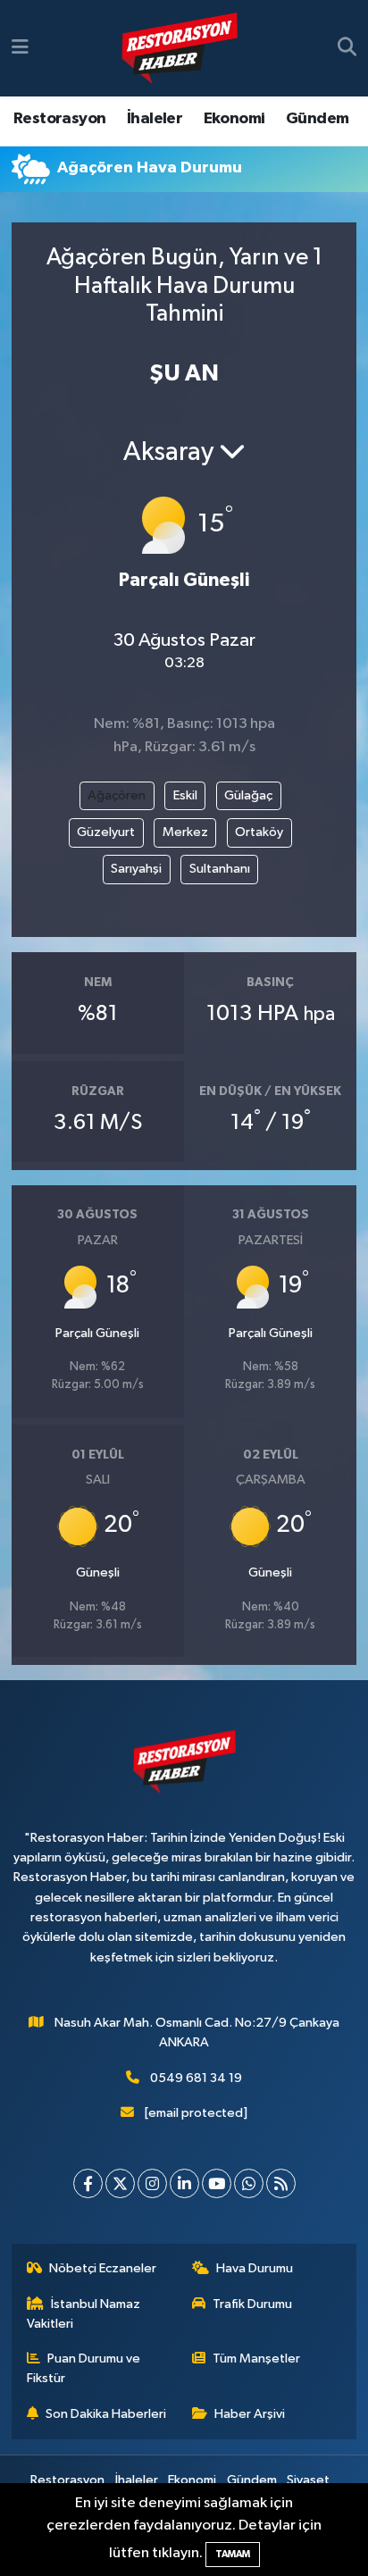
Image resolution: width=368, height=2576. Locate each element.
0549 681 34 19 (196, 2078)
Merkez (185, 832)
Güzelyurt (106, 832)
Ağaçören (117, 795)
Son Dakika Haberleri (106, 2414)
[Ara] (347, 48)
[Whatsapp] (249, 2183)
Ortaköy (259, 832)
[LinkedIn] (184, 2183)
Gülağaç (248, 795)
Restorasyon (59, 119)
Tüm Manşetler (256, 2359)
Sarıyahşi (136, 869)
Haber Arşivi (250, 2414)
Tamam (233, 2554)
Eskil (185, 795)
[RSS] (281, 2183)
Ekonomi (234, 119)
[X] (120, 2183)
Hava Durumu (255, 2268)
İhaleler (155, 119)
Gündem (317, 119)
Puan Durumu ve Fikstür (84, 2368)
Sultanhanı (220, 869)
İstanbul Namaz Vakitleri (84, 2314)
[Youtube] (217, 2183)
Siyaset (308, 2480)
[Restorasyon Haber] (180, 49)
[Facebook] (88, 2183)
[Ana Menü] (20, 48)
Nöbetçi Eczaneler (103, 2268)
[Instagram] (152, 2183)
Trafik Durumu (252, 2304)
